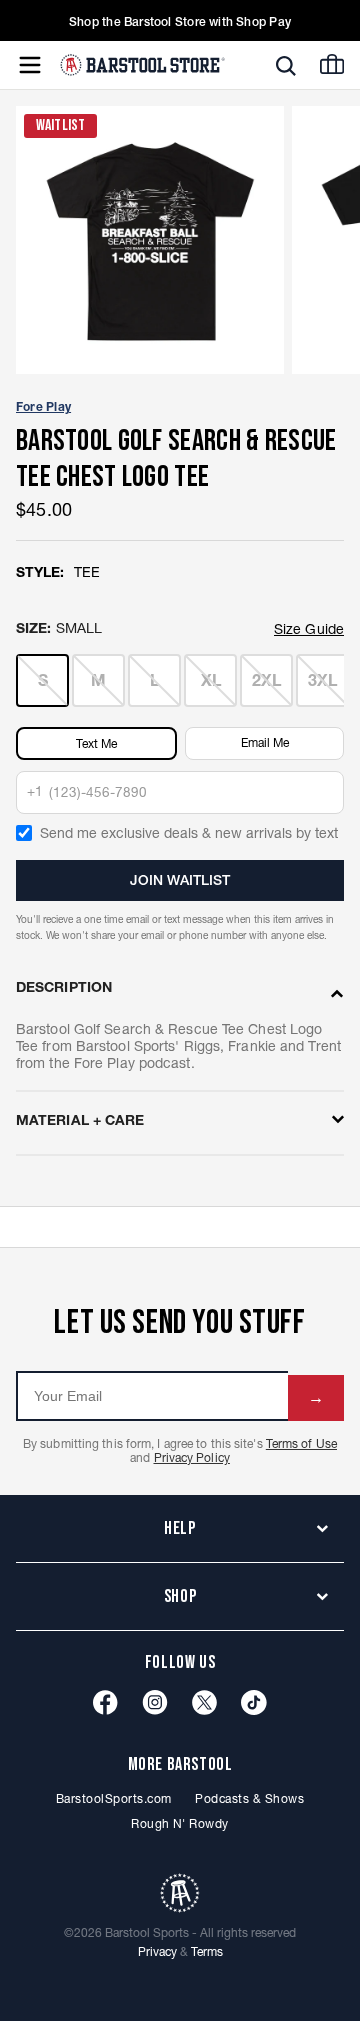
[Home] (142, 65)
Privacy (157, 1951)
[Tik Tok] (254, 1702)
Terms (207, 1951)
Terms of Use (301, 1443)
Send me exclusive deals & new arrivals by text (189, 833)
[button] (286, 66)
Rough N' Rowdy (180, 1823)
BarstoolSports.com (113, 1798)
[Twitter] (204, 1702)
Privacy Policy (192, 1457)
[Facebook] (105, 1702)
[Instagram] (155, 1702)
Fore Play (43, 406)
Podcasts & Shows (249, 1798)
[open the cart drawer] (332, 64)
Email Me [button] (265, 742)
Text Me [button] (96, 743)
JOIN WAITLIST (180, 880)
